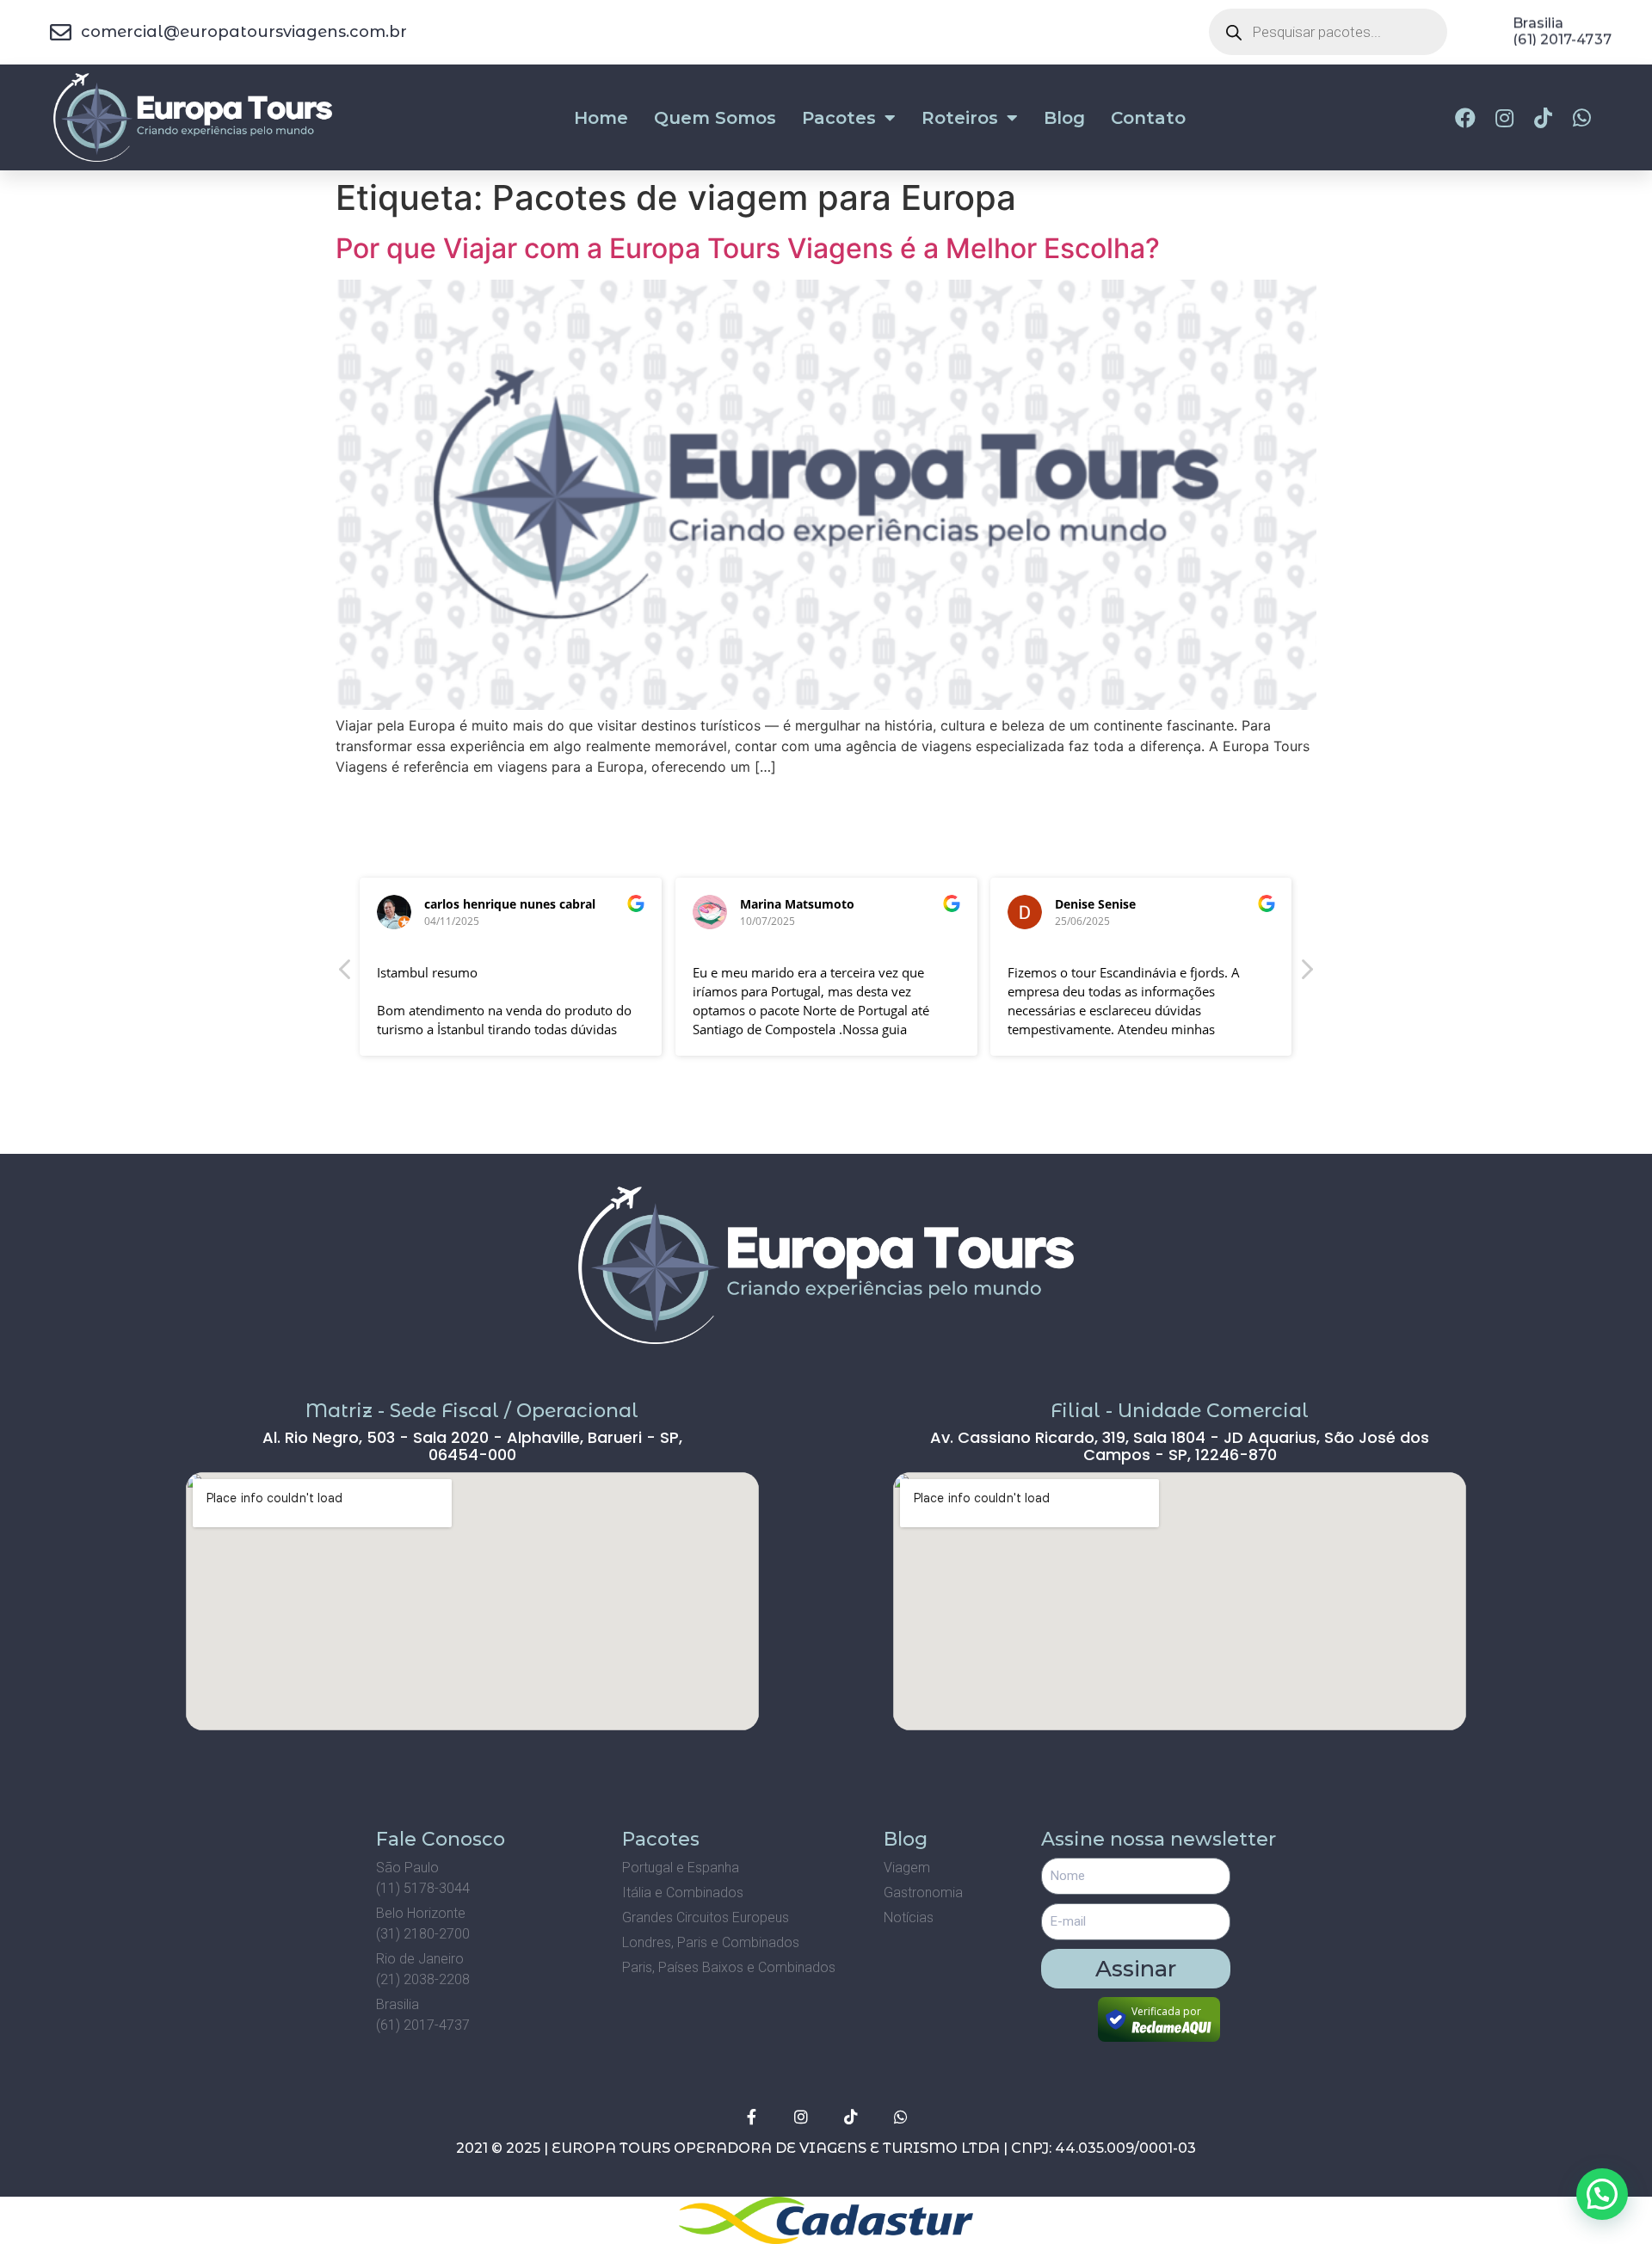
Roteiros (960, 118)
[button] (1306, 974)
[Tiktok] (851, 2117)
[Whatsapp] (901, 2117)
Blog (1064, 118)
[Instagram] (801, 2117)
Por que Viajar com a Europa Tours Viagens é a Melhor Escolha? (748, 248)
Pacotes (839, 118)
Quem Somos (715, 118)
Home (601, 118)
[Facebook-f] (751, 2117)
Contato (1148, 118)
